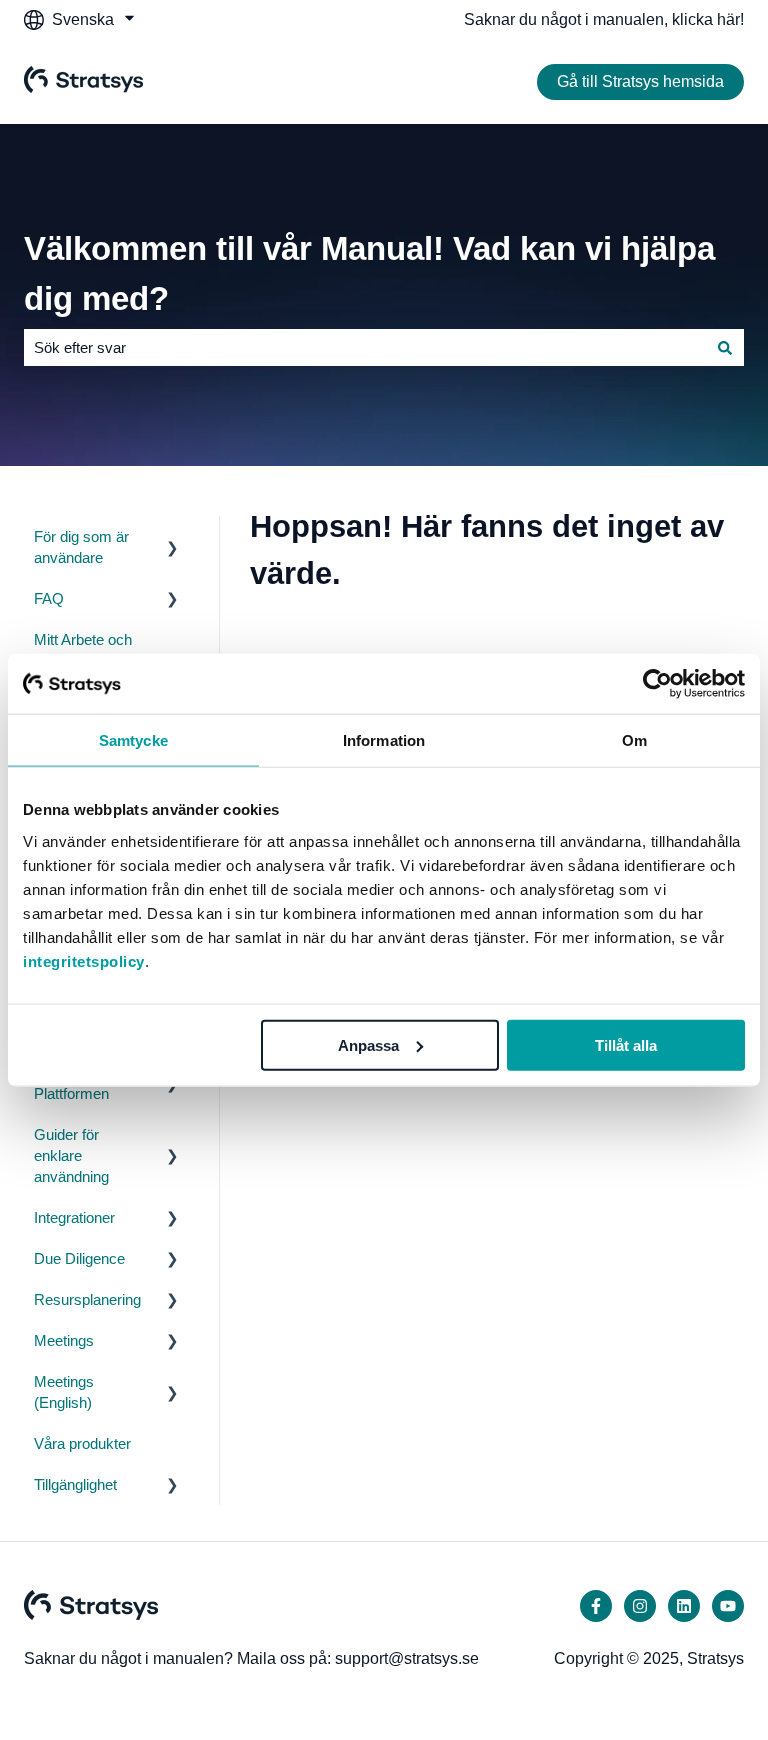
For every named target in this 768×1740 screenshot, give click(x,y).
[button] (173, 538)
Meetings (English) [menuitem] (64, 1392)
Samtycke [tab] (133, 740)
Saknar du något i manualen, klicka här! (604, 19)
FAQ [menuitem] (49, 598)
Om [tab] (634, 740)
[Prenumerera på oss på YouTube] (728, 1606)
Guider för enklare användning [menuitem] (71, 1155)
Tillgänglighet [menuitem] (75, 1484)
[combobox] (365, 347)
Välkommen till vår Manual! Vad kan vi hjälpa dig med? (369, 273)
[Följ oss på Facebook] (596, 1606)
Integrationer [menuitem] (74, 1217)
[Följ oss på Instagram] (640, 1606)
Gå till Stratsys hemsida (640, 81)
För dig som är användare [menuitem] (81, 547)
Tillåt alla (626, 1044)
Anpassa (368, 1044)
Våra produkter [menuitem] (82, 1443)
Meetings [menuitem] (64, 1340)
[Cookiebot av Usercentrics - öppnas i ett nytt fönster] (657, 684)
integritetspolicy (84, 960)
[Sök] (725, 347)
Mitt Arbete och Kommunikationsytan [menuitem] (103, 650)
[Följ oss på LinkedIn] (684, 1606)
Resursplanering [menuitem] (87, 1299)
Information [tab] (384, 740)
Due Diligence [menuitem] (79, 1258)
